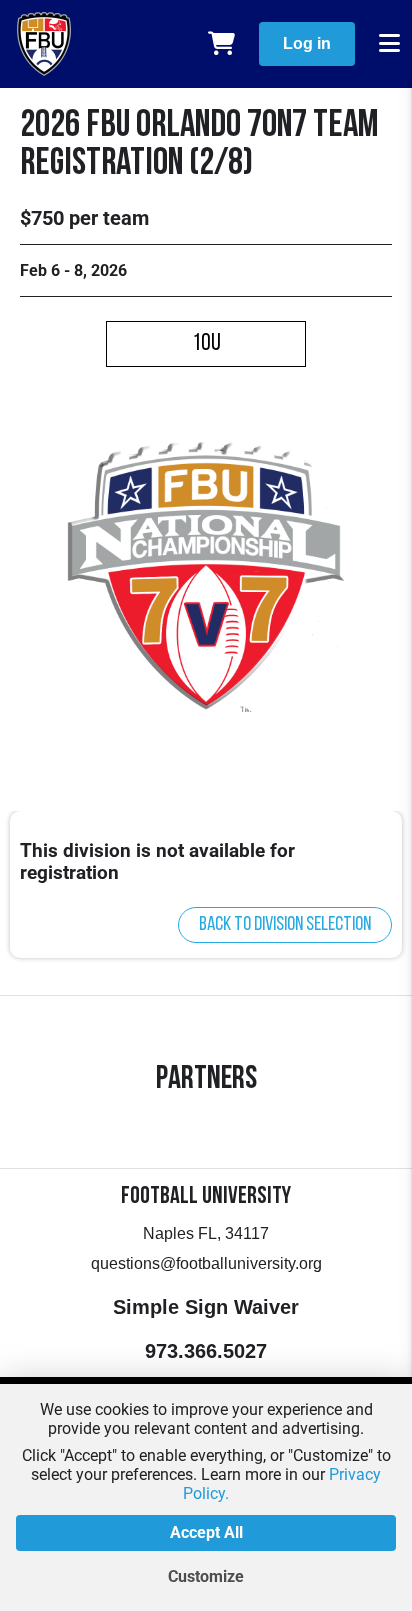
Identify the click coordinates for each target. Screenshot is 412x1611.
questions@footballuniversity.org (206, 1263)
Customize (206, 1576)
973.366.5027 (206, 1351)
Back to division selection (285, 925)
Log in (307, 43)
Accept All (206, 1532)
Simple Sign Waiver (206, 1307)
